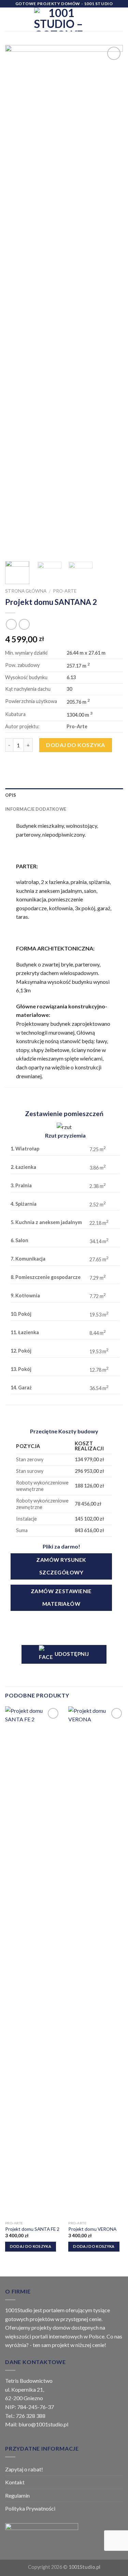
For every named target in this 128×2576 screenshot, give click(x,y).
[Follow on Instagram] (95, 24)
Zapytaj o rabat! (24, 2469)
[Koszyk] (119, 19)
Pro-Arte (65, 591)
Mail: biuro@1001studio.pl (37, 2424)
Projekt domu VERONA (92, 2229)
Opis (11, 795)
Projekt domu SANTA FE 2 (32, 2229)
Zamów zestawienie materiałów (61, 1597)
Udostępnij (71, 1654)
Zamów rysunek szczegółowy (61, 1566)
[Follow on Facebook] (95, 15)
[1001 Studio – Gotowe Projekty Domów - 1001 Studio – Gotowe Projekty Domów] (59, 19)
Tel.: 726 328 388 (25, 2416)
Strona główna (26, 591)
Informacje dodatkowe (36, 809)
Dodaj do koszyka (76, 745)
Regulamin (17, 2495)
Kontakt (15, 2482)
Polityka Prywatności (30, 2508)
